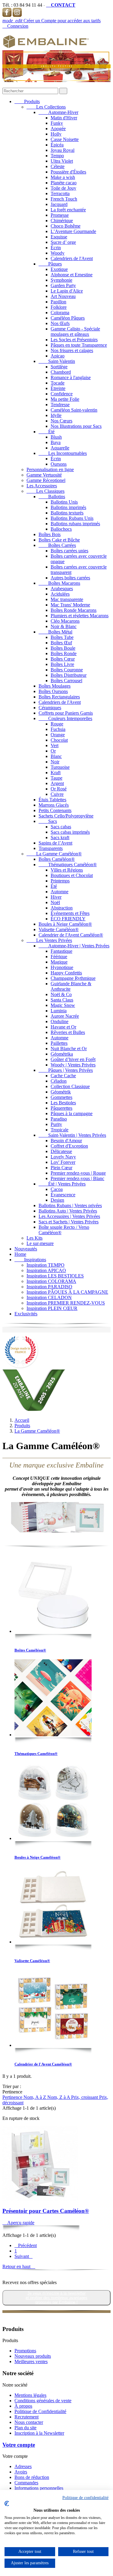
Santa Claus (62, 1000)
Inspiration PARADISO (49, 1287)
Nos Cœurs (61, 421)
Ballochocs (61, 529)
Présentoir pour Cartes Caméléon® (46, 2211)
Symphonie (61, 280)
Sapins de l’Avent (55, 843)
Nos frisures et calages (72, 350)
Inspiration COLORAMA (51, 1281)
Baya (56, 442)
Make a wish (63, 177)
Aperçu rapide (18, 2223)
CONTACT (61, 5)
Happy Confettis (66, 973)
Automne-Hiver (58, 112)
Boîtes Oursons (53, 691)
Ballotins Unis (64, 502)
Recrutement (27, 2417)
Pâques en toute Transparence (79, 345)
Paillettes (59, 1043)
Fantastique (61, 951)
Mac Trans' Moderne (70, 605)
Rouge (57, 724)
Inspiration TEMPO (46, 1265)
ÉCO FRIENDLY (68, 919)
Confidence (62, 394)
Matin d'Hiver (64, 118)
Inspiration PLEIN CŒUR (52, 1308)
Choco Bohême (66, 226)
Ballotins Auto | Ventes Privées (68, 1211)
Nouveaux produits (33, 2356)
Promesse (60, 215)
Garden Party (63, 285)
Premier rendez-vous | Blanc (77, 1178)
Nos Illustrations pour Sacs (76, 426)
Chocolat (59, 740)
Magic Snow (63, 1005)
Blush (56, 437)
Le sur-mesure (40, 1243)
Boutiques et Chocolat (72, 875)
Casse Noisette (65, 139)
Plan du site (25, 2428)
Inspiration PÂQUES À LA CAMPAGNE (67, 1292)
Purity (56, 1124)
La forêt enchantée (68, 210)
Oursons (59, 464)
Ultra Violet (62, 161)
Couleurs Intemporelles (65, 718)
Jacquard (59, 204)
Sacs (48, 821)
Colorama (60, 313)
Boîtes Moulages (55, 686)
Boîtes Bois (50, 534)
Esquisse (59, 237)
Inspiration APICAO (46, 1270)
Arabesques (62, 589)
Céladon (59, 1081)
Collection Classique (70, 1086)
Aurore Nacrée (65, 1016)
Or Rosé (59, 789)
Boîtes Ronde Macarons (74, 610)
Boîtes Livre (62, 664)
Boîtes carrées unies (69, 551)
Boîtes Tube (62, 637)
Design (57, 1200)
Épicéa (57, 145)
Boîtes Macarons (59, 583)
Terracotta (60, 193)
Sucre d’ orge (63, 242)
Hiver (56, 897)
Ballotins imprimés (68, 507)
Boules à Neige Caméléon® (65, 924)
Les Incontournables (63, 453)
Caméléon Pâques (68, 318)
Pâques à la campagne (72, 1113)
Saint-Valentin (57, 361)
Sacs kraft (60, 837)
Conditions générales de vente (43, 2401)
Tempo (57, 156)
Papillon (58, 302)
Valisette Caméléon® (59, 929)
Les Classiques (46, 491)
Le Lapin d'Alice (67, 291)
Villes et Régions (67, 870)
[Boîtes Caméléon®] (53, 1595)
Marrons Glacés (54, 805)
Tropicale (60, 1130)
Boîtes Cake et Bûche (59, 540)
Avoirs (21, 2472)
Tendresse (60, 405)
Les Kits (35, 1238)
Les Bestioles (63, 1103)
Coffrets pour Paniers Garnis (66, 713)
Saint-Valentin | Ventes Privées (72, 1135)
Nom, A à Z (35, 2097)
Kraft (56, 773)
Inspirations (30, 1260)
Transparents (51, 848)
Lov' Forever (63, 1162)
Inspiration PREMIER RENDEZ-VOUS (66, 1303)
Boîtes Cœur (63, 659)
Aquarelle (60, 448)
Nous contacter (29, 2422)
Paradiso (59, 1119)
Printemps (60, 881)
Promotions (25, 2351)
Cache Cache (63, 1076)
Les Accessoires (42, 486)
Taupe (56, 778)
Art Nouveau (63, 296)
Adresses (23, 2466)
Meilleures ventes (31, 2361)
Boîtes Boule (63, 648)
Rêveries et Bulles (68, 1032)
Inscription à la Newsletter (39, 2433)
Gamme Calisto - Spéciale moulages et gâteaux (75, 331)
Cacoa (57, 1189)
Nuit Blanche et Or (69, 1049)
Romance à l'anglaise (71, 377)
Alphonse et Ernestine (72, 275)
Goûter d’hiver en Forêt (73, 1059)
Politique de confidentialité (85, 2498)
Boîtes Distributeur (69, 675)
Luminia (59, 1011)
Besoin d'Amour (66, 1141)
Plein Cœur (61, 1168)
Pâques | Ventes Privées (66, 1070)
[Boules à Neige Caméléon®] (53, 1802)
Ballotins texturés (67, 513)
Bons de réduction (32, 2477)
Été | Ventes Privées (62, 1184)
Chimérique (62, 221)
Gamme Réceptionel (46, 480)
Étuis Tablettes (52, 800)
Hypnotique (62, 967)
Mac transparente (67, 599)
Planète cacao (64, 183)
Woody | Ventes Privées (73, 1065)
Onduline (60, 1021)
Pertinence (13, 2097)
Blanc (56, 756)
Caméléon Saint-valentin (74, 410)
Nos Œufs (60, 323)
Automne (60, 892)
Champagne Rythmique (73, 978)
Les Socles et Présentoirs (74, 340)
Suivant (24, 2256)
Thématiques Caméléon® (68, 865)
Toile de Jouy (63, 188)
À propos (23, 2406)
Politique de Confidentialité (40, 2411)
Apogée (58, 129)
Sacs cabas (61, 827)
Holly (56, 134)
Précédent (26, 2245)
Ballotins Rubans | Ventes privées (70, 1205)
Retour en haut (19, 2266)
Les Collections (46, 107)
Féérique (59, 957)
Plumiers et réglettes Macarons (80, 616)
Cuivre (57, 794)
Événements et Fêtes (70, 913)
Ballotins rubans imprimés (75, 524)
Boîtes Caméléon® (57, 859)
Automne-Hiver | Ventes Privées (74, 946)
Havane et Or (63, 1027)
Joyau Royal (63, 150)
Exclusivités (26, 1314)
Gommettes (61, 1097)
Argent (57, 783)
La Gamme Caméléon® (54, 854)
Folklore (59, 307)
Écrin (56, 248)
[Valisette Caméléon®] (53, 1906)
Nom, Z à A (59, 2097)
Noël (55, 902)
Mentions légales (30, 2395)
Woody (58, 253)
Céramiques (50, 708)
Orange (58, 735)
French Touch (64, 199)
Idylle (56, 415)
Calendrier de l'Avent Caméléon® (71, 935)
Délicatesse (61, 1151)
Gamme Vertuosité (44, 475)
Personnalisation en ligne (50, 469)
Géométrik (61, 1092)
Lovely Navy (63, 1157)
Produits (27, 101)
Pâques (50, 264)
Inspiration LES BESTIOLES (55, 1276)
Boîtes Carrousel (66, 681)
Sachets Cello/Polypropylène (66, 816)
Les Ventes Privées (49, 940)
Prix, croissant (85, 2097)
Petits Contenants (55, 810)
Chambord (61, 372)
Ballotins (52, 497)
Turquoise (60, 767)
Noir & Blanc (64, 626)
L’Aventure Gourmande (73, 231)
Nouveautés (26, 1249)
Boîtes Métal (55, 632)
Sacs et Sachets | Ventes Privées (69, 1222)
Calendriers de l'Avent (72, 258)
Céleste (58, 166)
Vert (55, 745)
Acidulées (60, 594)
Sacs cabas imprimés (70, 832)
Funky (57, 123)
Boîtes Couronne (67, 670)
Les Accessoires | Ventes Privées (69, 1216)
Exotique (59, 269)
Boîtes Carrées (57, 545)
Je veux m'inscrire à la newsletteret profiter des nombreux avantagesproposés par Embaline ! (56, 2298)
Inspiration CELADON (49, 1297)
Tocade (58, 383)
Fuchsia (58, 729)
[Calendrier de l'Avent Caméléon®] (53, 2009)
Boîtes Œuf (61, 643)
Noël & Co (61, 994)
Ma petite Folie (65, 399)
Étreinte (58, 388)
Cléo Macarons (65, 621)
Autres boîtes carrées (70, 578)
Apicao (58, 356)
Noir (55, 762)
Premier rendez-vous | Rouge (78, 1173)
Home (20, 1254)
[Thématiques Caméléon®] (53, 1698)
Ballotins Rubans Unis (72, 518)
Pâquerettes (61, 1108)
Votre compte (19, 2445)
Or (53, 751)
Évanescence (63, 1195)
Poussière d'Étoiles (68, 172)
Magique (59, 962)
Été (47, 432)
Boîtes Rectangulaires (59, 697)
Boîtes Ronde (64, 653)
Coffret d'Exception (69, 1146)
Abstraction (62, 908)
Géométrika (62, 1054)
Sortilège (59, 367)
